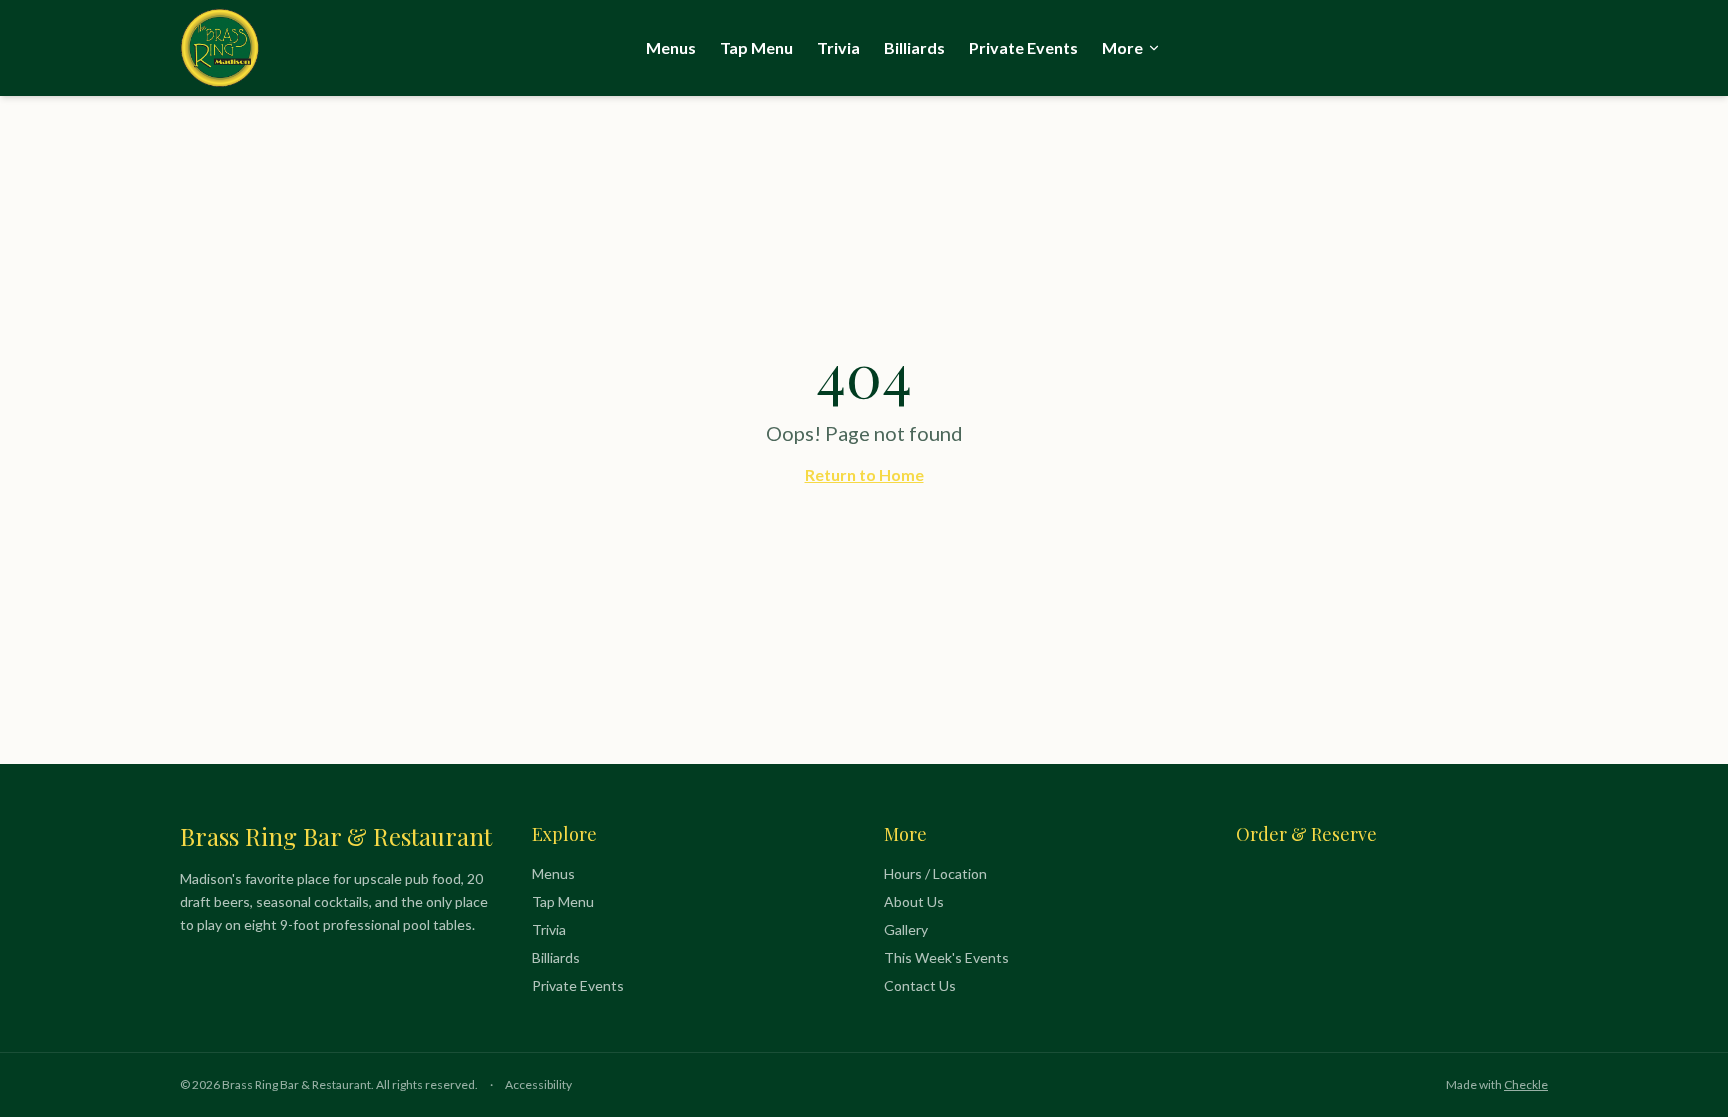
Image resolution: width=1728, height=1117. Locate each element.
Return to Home (864, 474)
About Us (914, 901)
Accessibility (538, 1084)
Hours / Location (935, 873)
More (1122, 47)
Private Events (1023, 47)
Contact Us (920, 985)
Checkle (1526, 1084)
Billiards (914, 47)
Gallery (906, 929)
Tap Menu (756, 47)
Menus (671, 47)
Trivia (838, 47)
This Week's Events (946, 957)
